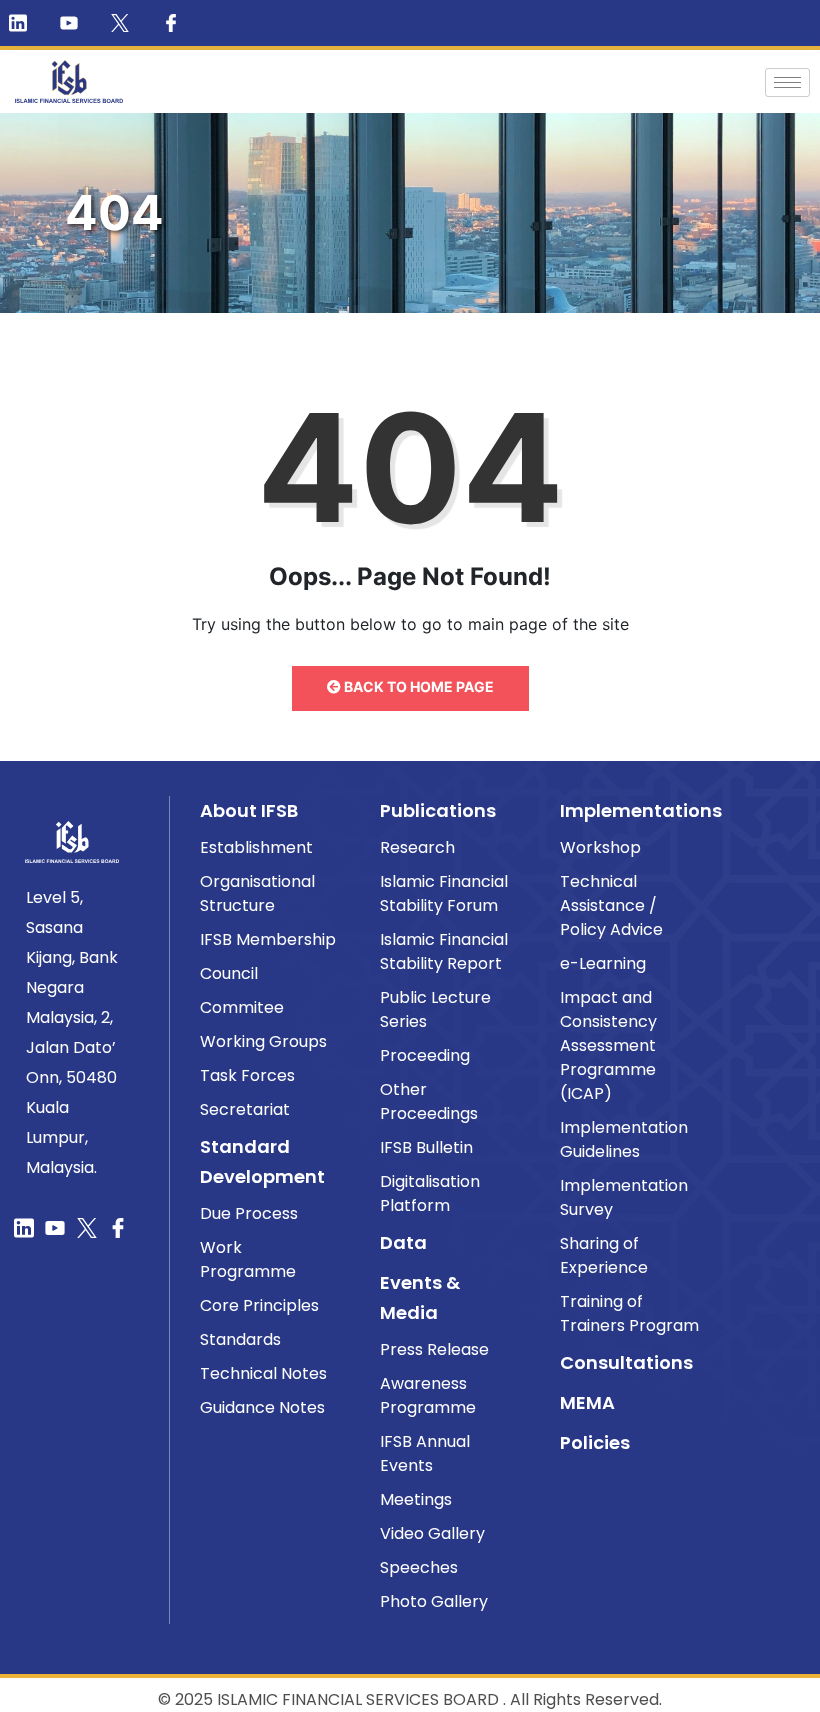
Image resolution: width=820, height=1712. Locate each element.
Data (403, 1242)
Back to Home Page (417, 686)
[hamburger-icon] (787, 82)
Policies (595, 1442)
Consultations (626, 1362)
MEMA (587, 1402)
